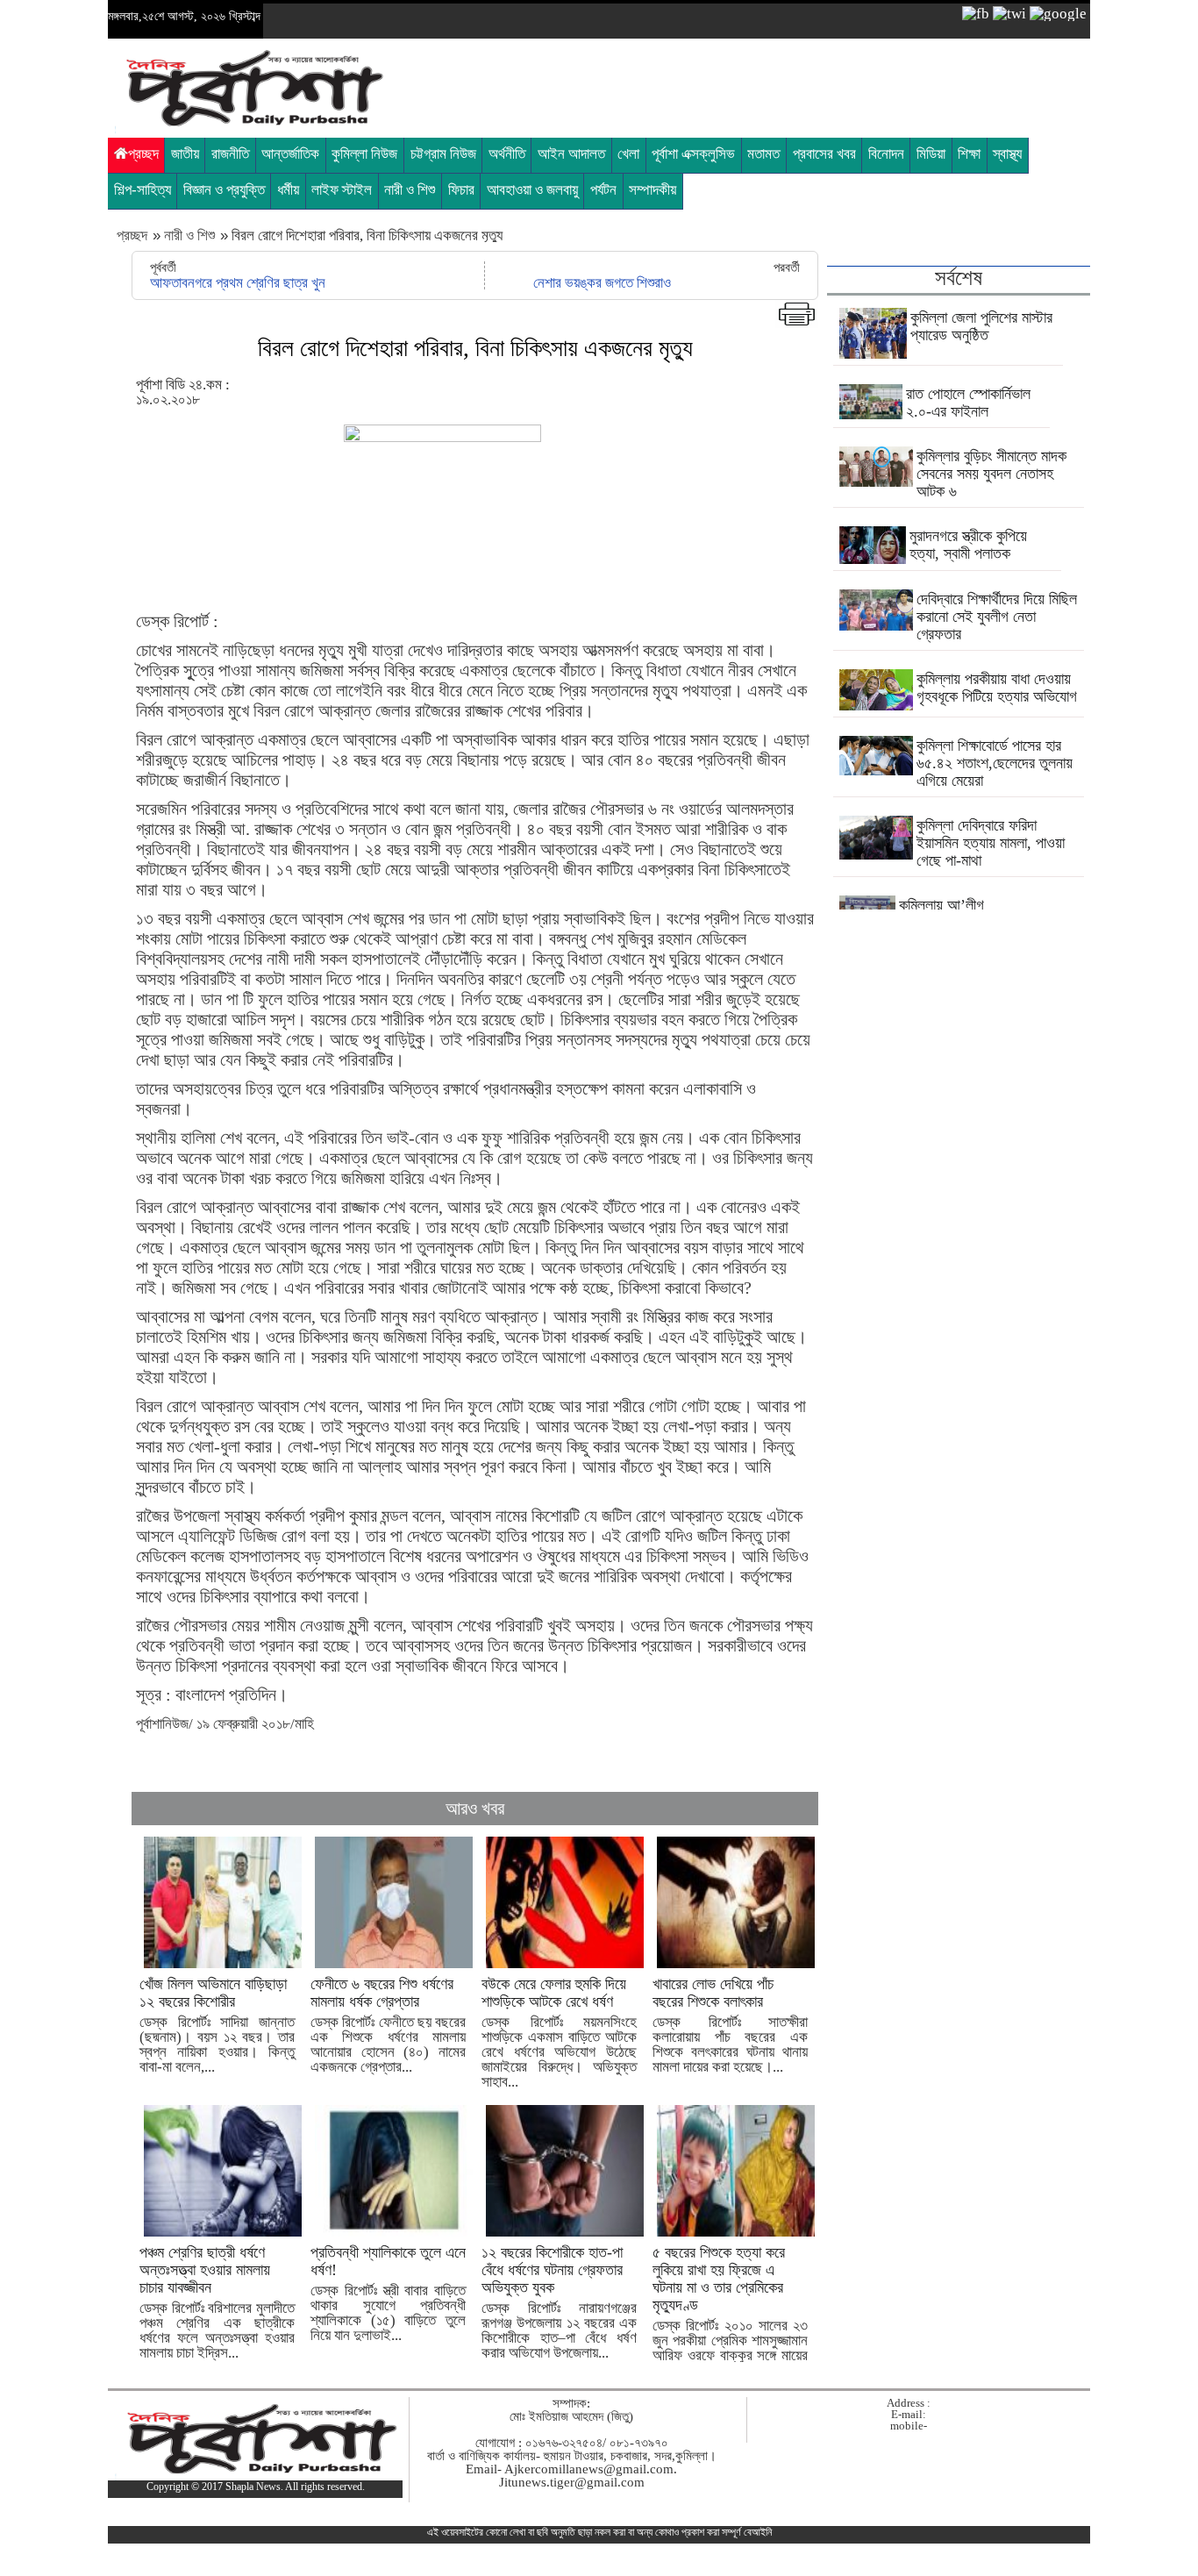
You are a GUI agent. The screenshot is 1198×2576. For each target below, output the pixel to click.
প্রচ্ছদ (143, 154)
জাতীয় (185, 154)
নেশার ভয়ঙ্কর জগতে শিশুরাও (602, 283)
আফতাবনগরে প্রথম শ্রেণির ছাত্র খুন (238, 283)
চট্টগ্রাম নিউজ (443, 154)
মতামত (763, 154)
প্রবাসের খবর (824, 154)
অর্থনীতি (507, 154)
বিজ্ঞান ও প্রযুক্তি (224, 190)
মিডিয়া (931, 154)
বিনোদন (886, 154)
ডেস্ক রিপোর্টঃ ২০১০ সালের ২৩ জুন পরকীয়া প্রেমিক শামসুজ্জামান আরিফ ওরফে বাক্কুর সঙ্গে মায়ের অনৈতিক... (730, 2311)
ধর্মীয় (288, 190)
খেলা (628, 154)
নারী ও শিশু (410, 190)
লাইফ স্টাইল (342, 190)
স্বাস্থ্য (1007, 154)
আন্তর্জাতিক (290, 154)
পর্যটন (603, 190)
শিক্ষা (969, 154)
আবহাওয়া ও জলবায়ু (532, 190)
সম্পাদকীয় (652, 190)
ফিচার (461, 190)
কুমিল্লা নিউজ (364, 154)
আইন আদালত (571, 154)
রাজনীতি (230, 154)
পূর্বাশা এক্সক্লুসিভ (693, 154)
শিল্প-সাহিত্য (143, 190)
